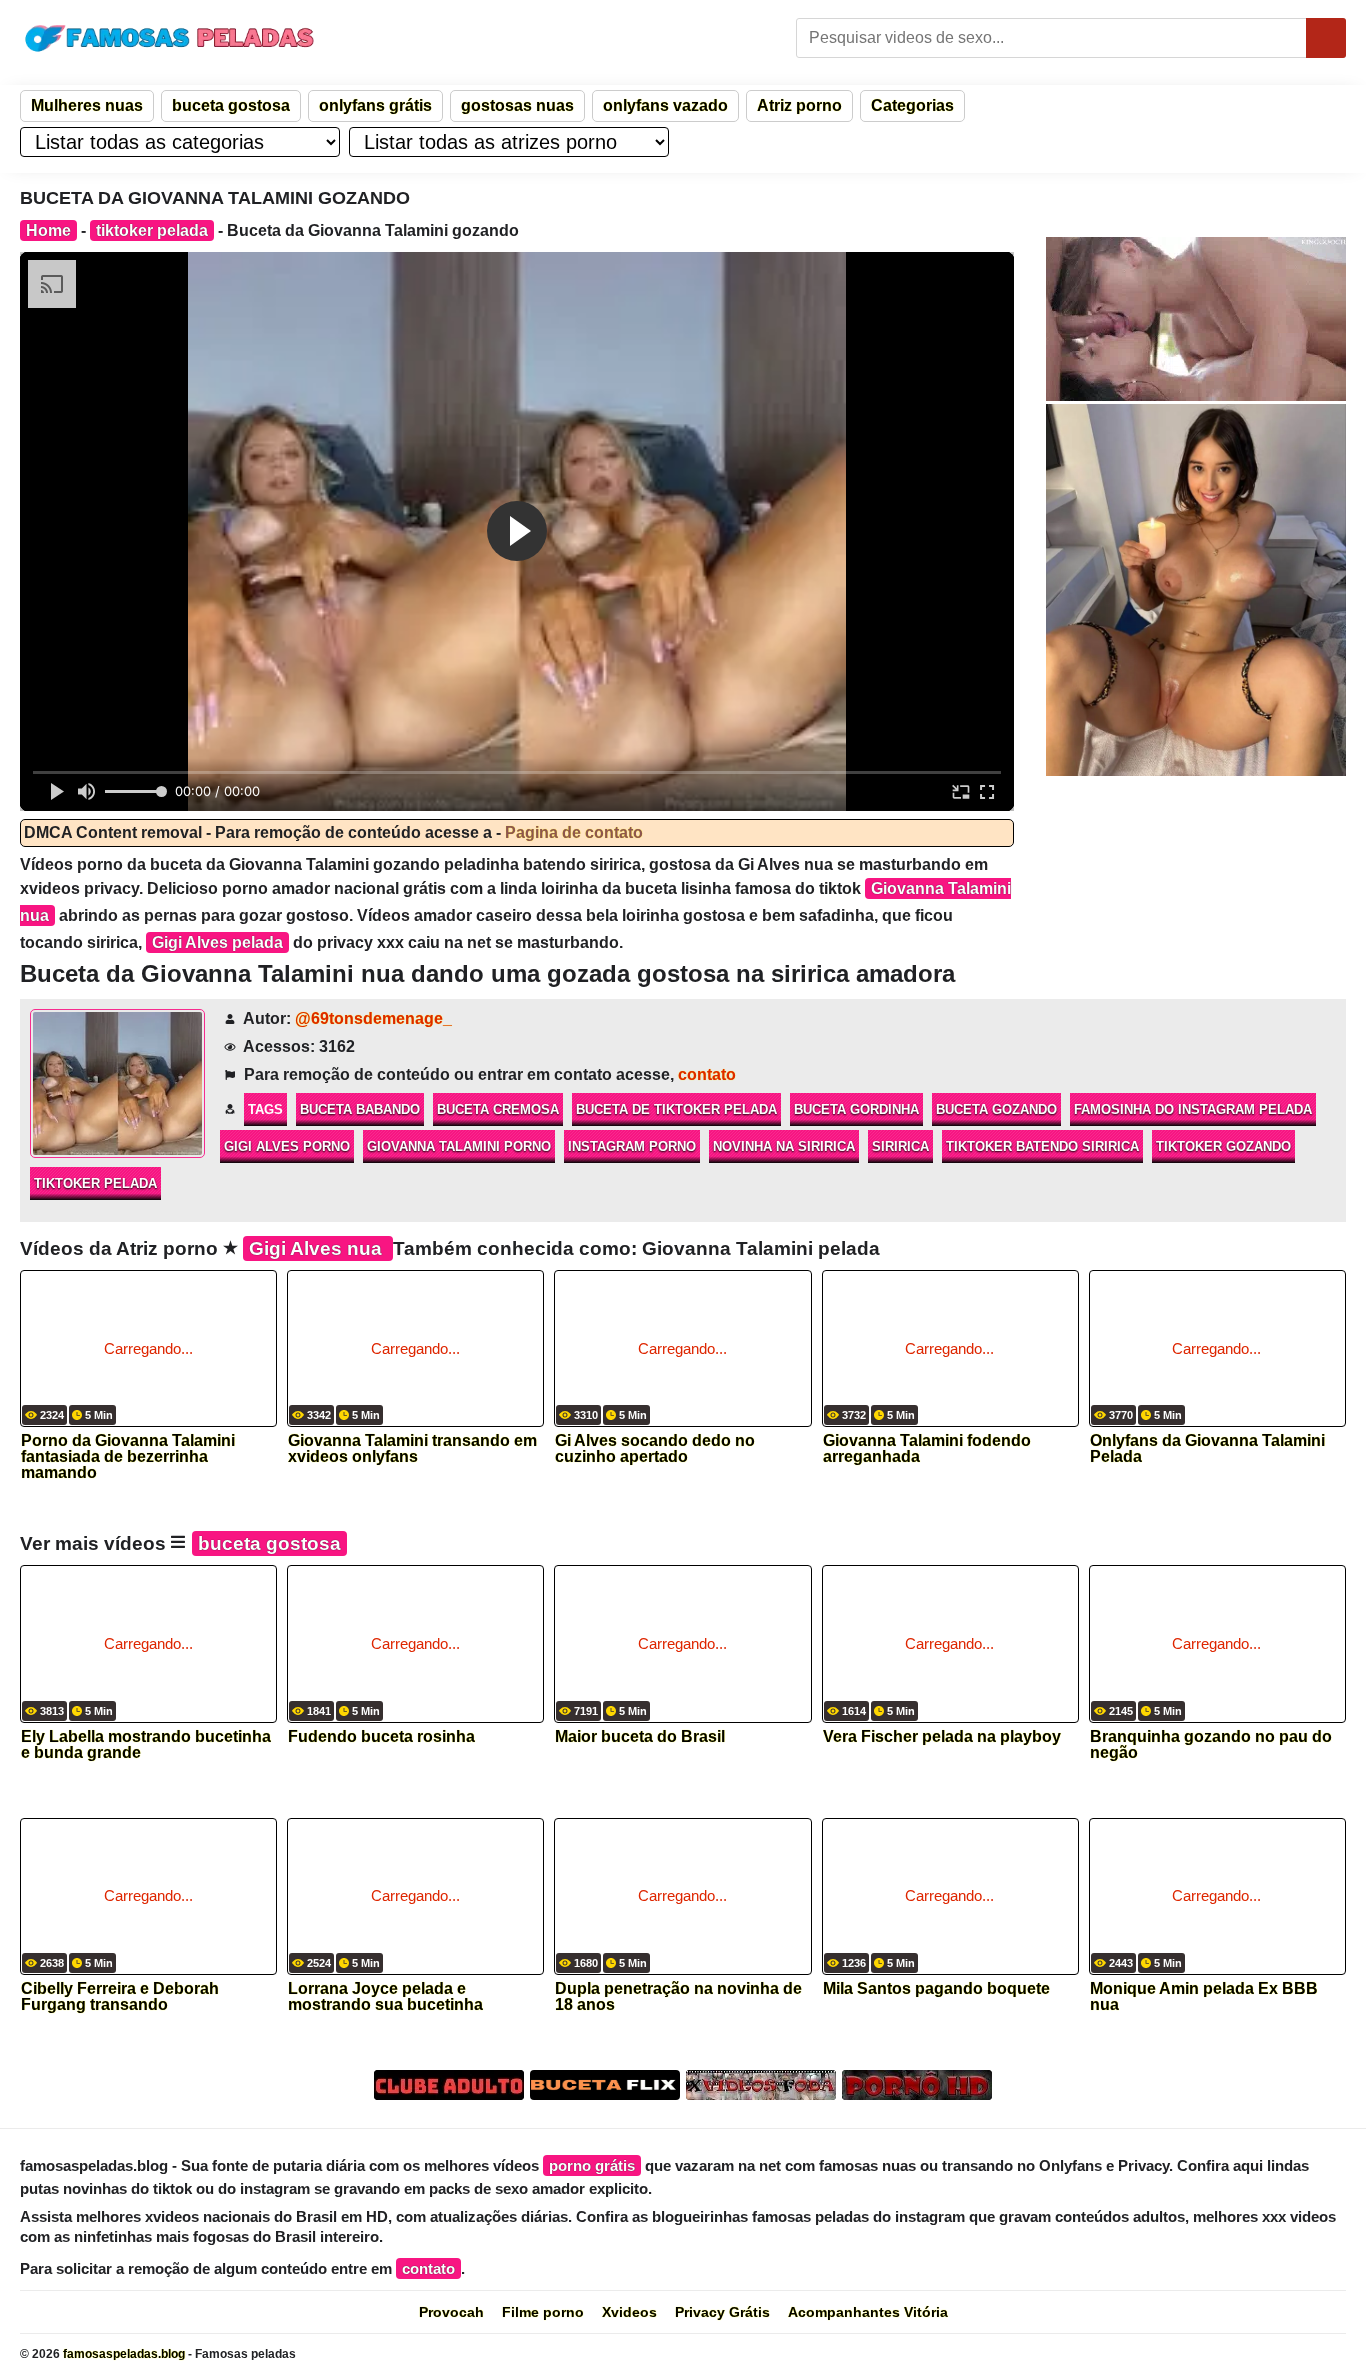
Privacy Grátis (722, 2312)
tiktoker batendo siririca (1042, 1146)
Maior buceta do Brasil (640, 1737)
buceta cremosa (498, 1109)
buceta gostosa (231, 105)
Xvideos (629, 2312)
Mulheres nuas (87, 105)
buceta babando (360, 1109)
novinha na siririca (784, 1146)
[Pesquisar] (1326, 38)
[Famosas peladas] (170, 38)
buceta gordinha (856, 1109)
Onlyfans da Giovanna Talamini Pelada (1207, 1449)
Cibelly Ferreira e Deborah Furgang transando (120, 1997)
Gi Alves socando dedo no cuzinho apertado (655, 1449)
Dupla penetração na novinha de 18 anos (678, 1997)
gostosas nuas (517, 105)
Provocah (451, 2312)
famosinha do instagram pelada (1193, 1109)
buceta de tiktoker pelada (676, 1109)
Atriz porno (799, 105)
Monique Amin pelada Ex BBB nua (1204, 1997)
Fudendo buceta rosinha (381, 1737)
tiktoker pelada (152, 230)
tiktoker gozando (1223, 1146)
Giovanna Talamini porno (459, 1146)
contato (707, 1074)
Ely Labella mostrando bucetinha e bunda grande (146, 1745)
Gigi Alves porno (287, 1146)
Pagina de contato (574, 832)
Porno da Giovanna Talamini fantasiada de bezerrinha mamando (128, 1450)
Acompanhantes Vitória (868, 2312)
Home (48, 230)
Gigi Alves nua (318, 1248)
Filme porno (543, 2312)
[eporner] (1196, 319)
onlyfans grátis (375, 105)
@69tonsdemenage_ (373, 1018)
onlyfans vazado (665, 105)
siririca (900, 1146)
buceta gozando (996, 1109)
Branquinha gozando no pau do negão (1211, 1745)
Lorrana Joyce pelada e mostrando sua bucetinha (385, 1997)
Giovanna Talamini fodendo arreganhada (927, 1449)
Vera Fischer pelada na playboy (942, 1737)
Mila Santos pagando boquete (936, 1989)
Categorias (912, 105)
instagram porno (632, 1146)
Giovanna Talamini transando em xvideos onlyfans (412, 1449)
